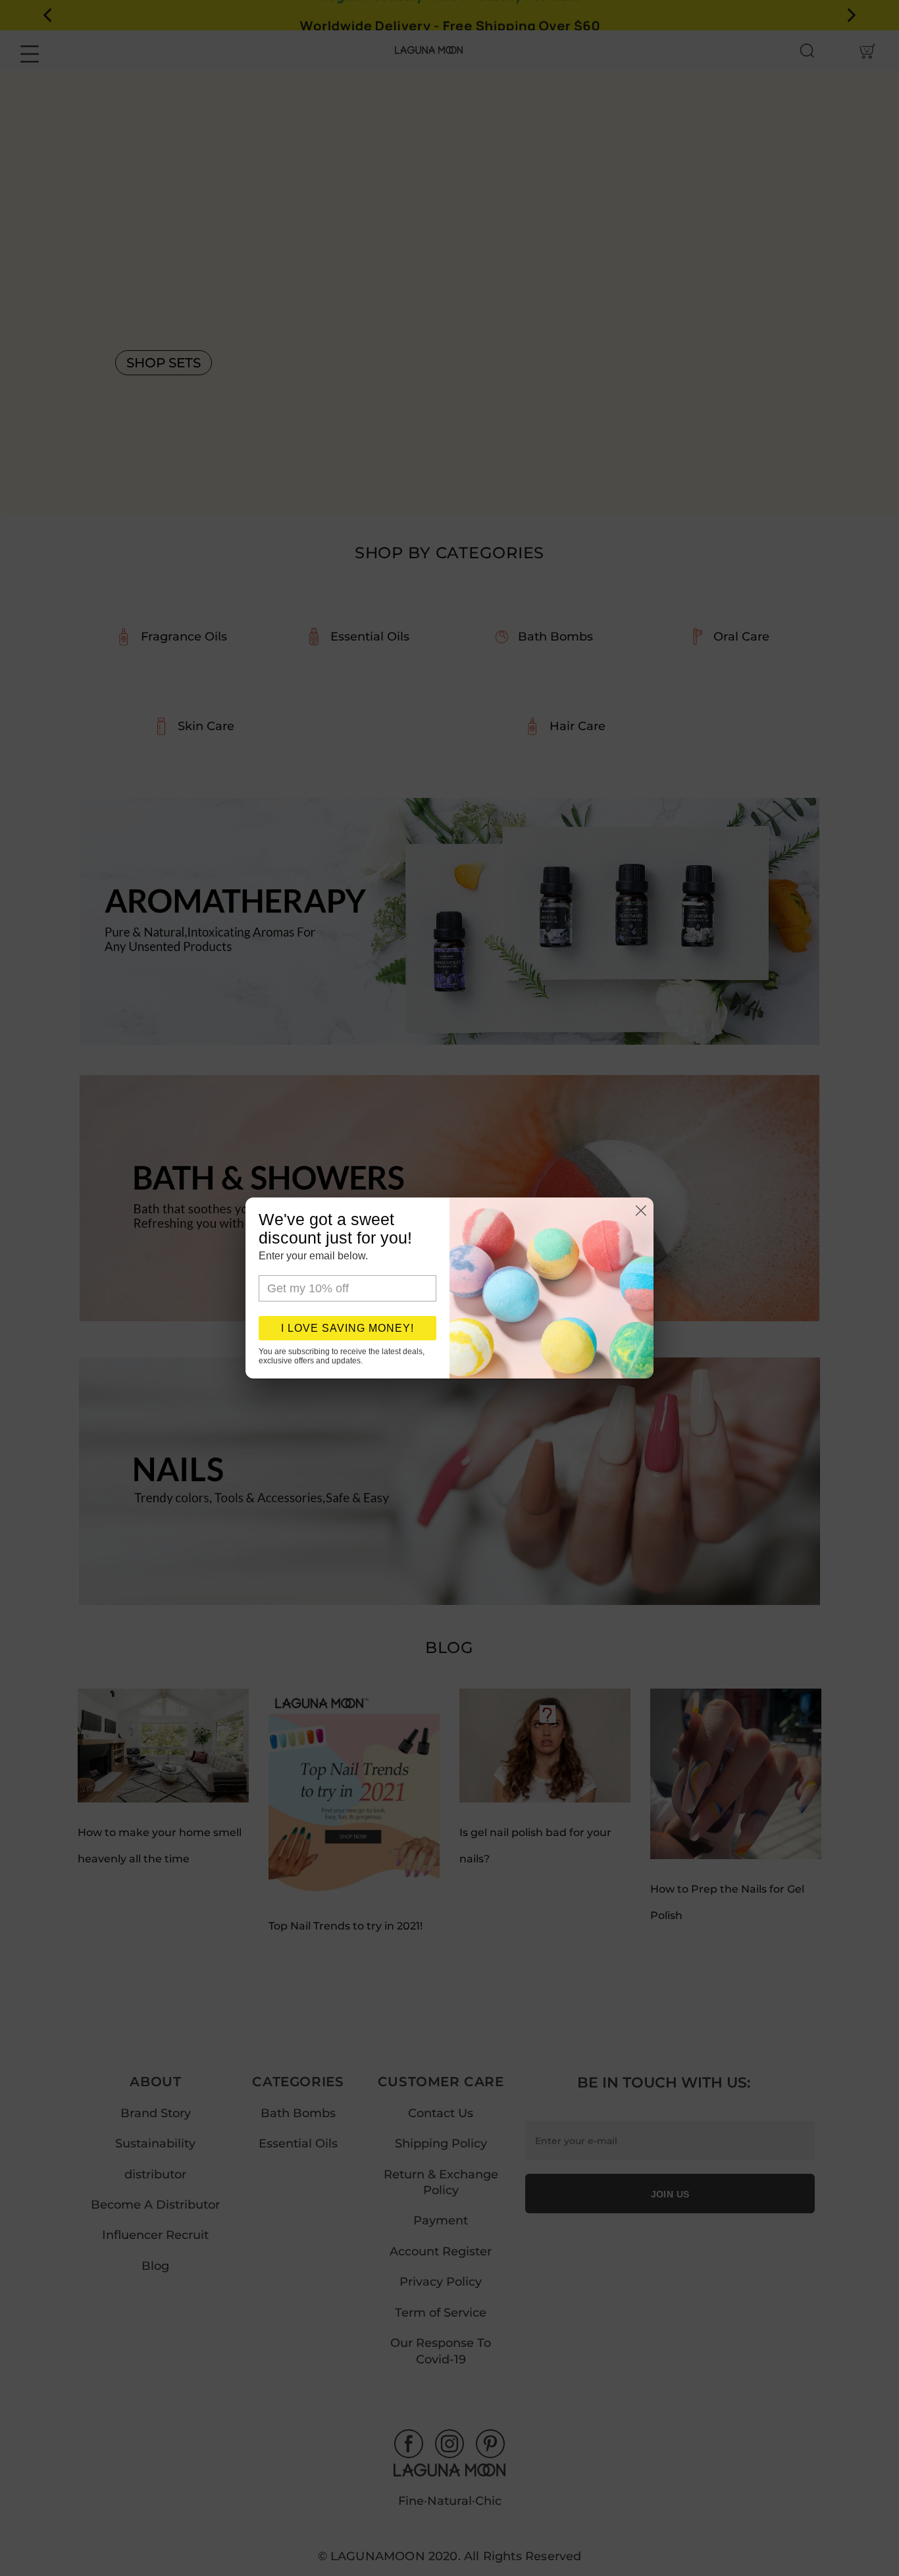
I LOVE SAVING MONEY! (347, 1328)
